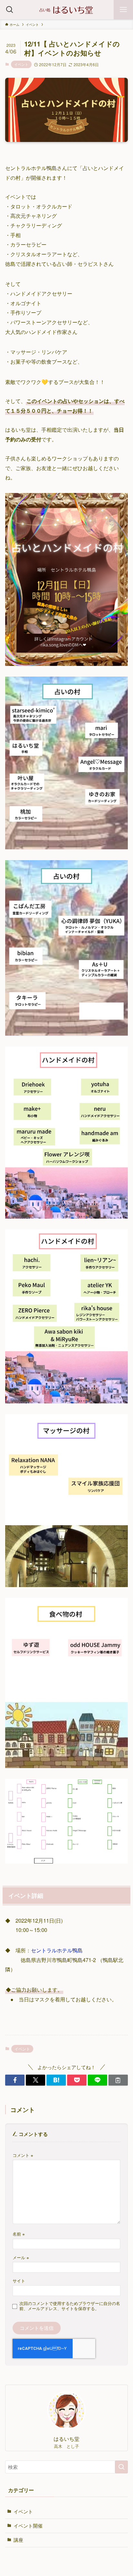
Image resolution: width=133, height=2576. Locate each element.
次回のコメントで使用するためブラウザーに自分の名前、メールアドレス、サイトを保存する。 (70, 2306)
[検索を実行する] (121, 2467)
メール (21, 2257)
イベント (21, 64)
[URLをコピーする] (118, 2080)
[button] (15, 2080)
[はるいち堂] (66, 10)
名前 (19, 2234)
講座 (18, 2540)
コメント (23, 2155)
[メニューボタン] (123, 10)
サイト (19, 2281)
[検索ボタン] (10, 10)
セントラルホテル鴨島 (57, 1950)
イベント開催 (28, 2526)
